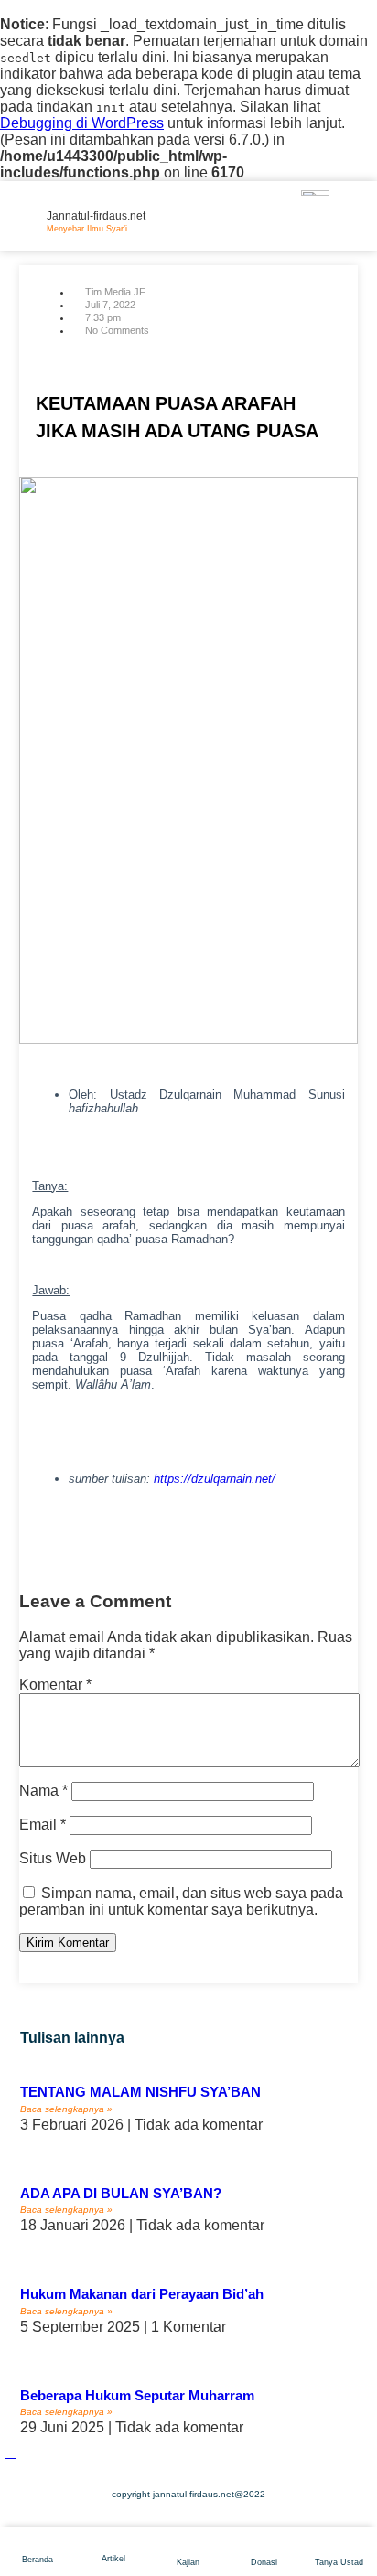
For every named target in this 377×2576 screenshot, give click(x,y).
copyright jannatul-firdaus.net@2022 (188, 2494)
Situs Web (53, 1858)
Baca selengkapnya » (66, 2109)
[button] (22, 1543)
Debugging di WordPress (82, 123)
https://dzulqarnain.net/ (215, 1479)
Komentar (55, 1685)
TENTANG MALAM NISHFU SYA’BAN (140, 2092)
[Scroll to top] (10, 2452)
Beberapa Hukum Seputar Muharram (137, 2395)
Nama (43, 1791)
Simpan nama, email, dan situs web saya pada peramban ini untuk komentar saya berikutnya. (181, 1901)
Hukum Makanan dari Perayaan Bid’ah (142, 2294)
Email (43, 1825)
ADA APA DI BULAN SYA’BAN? (121, 2193)
